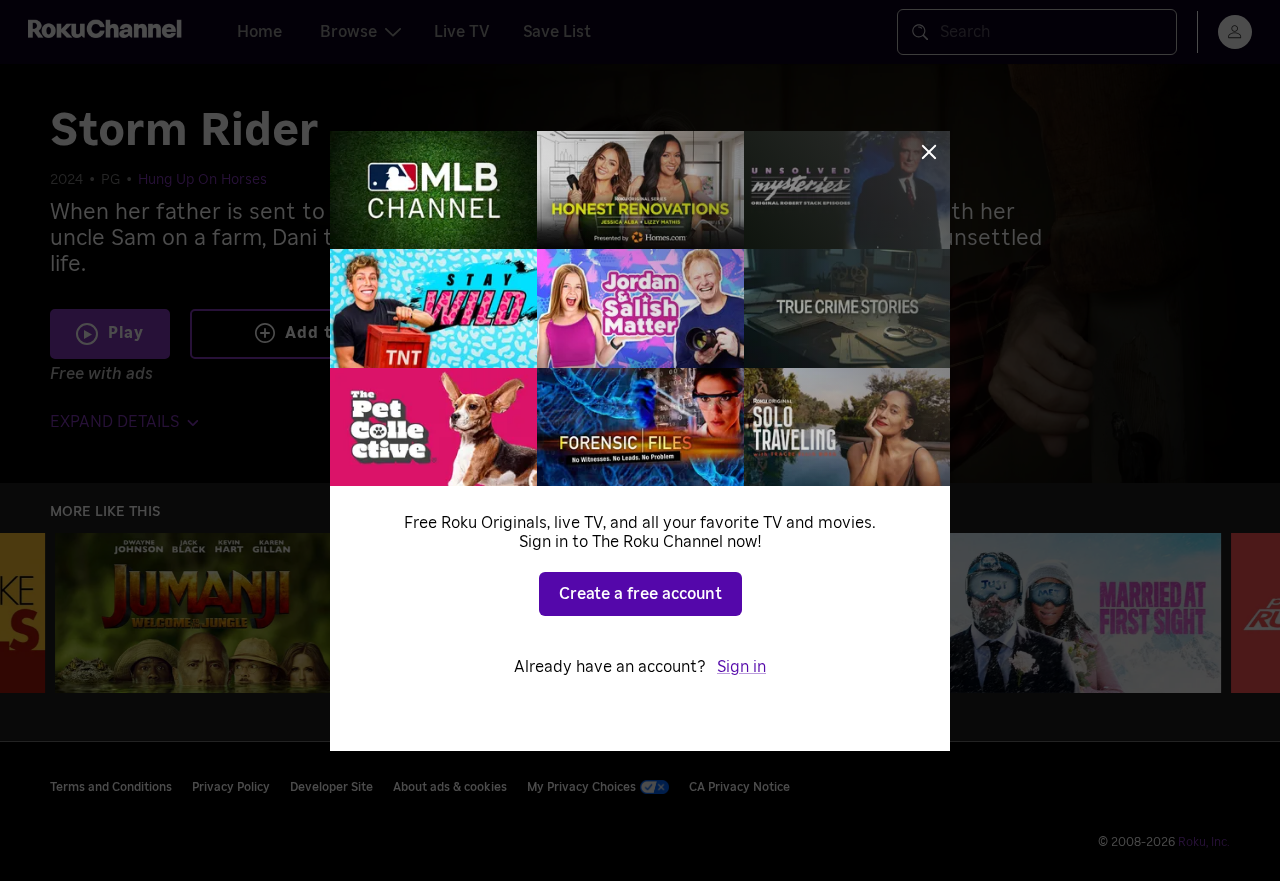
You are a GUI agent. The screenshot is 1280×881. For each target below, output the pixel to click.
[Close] (929, 152)
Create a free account (640, 594)
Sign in (741, 667)
